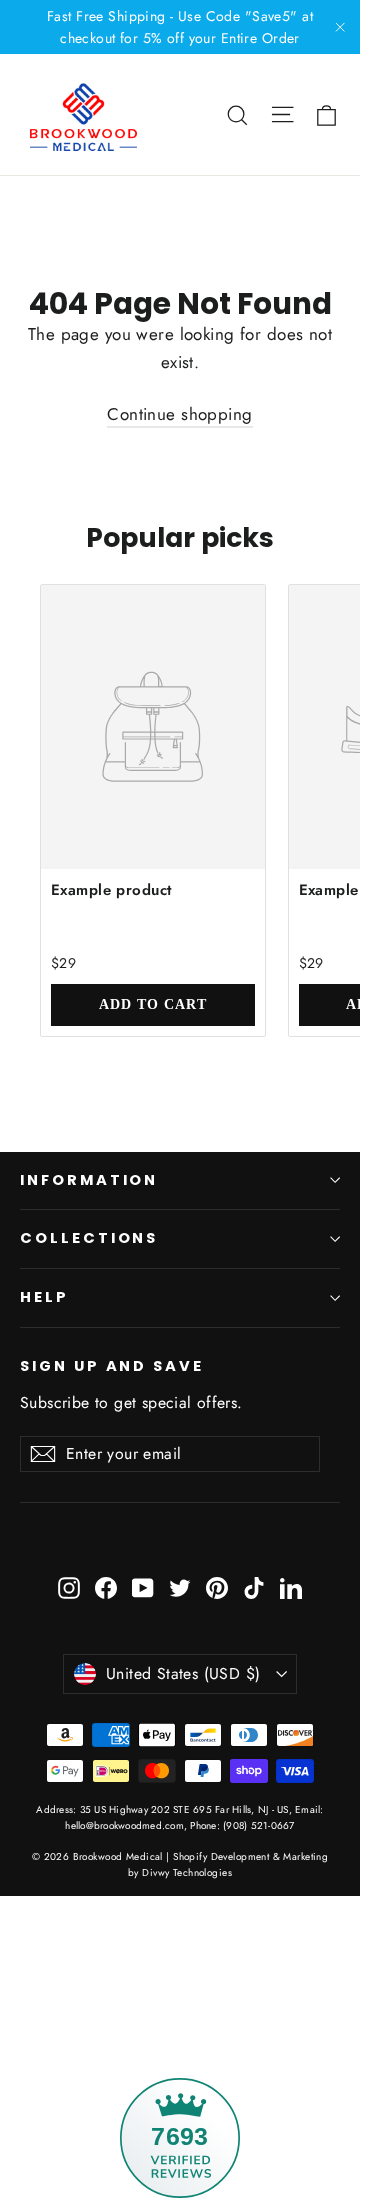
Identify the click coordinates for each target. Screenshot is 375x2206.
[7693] (180, 1998)
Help (44, 1297)
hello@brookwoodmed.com (124, 1825)
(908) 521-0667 (257, 1825)
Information (89, 1180)
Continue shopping (179, 414)
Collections (89, 1238)
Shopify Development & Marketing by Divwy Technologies (228, 1864)
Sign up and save (112, 1366)
